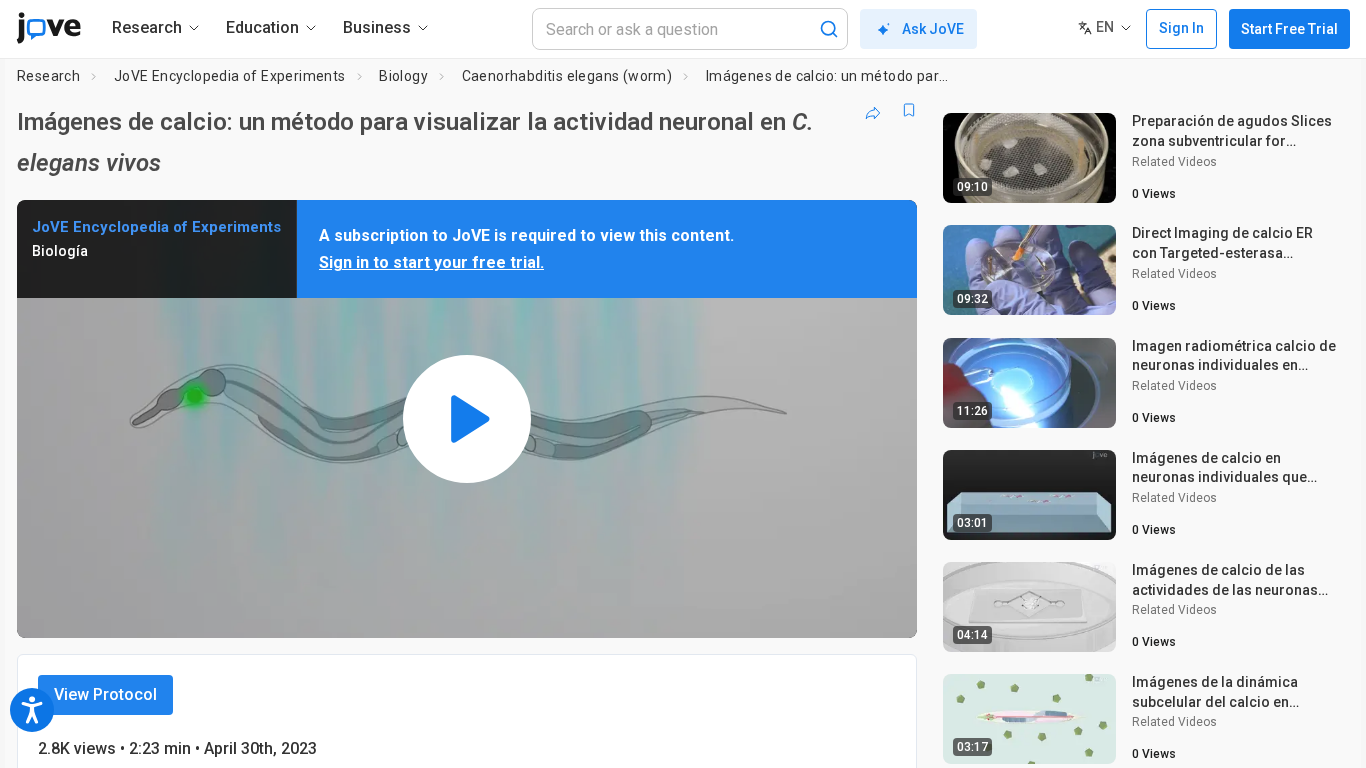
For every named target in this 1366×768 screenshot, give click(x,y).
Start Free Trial (1289, 29)
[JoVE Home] (48, 28)
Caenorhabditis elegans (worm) (567, 76)
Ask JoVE (933, 29)
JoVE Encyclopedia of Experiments (230, 76)
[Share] (873, 110)
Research (48, 76)
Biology (403, 76)
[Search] (829, 29)
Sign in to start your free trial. (431, 262)
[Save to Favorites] (909, 110)
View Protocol (105, 694)
